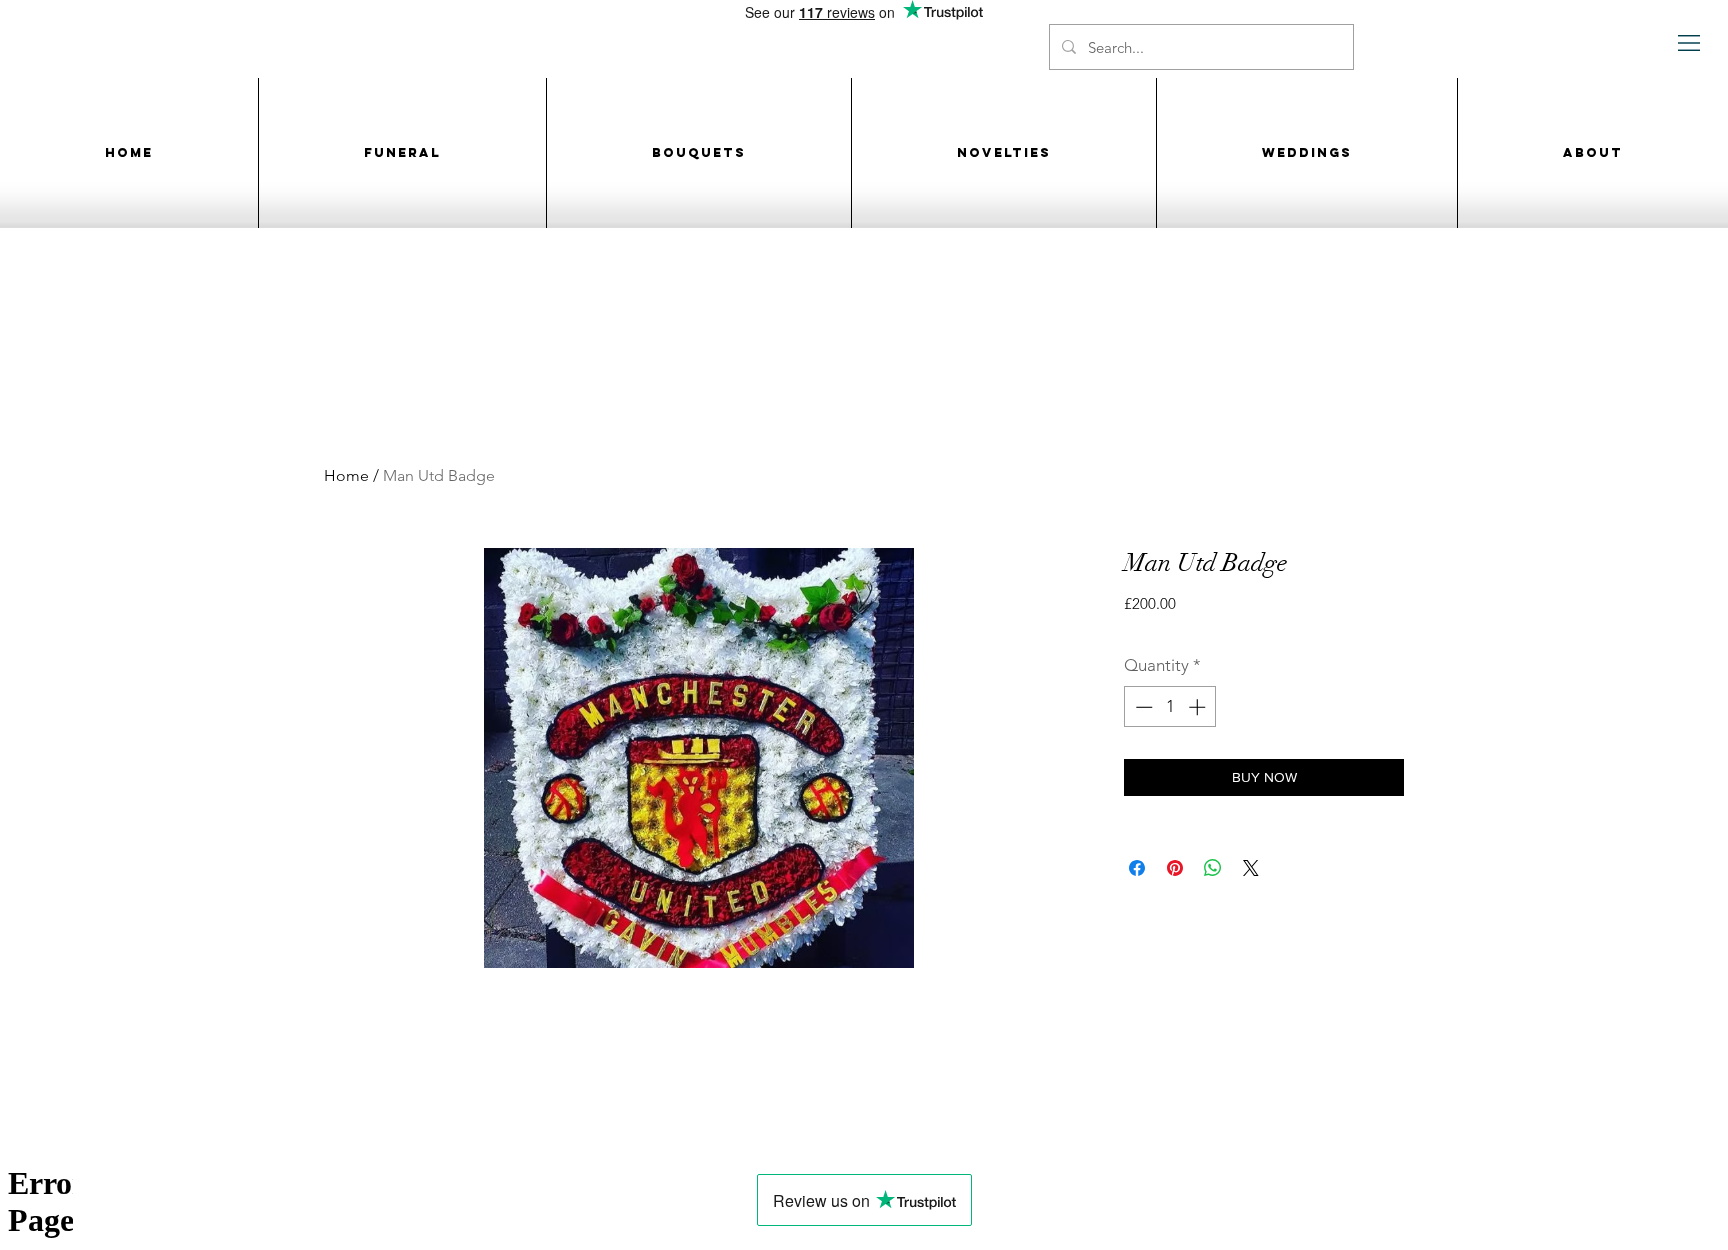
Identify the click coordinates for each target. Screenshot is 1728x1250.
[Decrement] (1142, 707)
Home (346, 475)
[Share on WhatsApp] (1213, 868)
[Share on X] (1251, 868)
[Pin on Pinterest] (1175, 868)
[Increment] (1199, 707)
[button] (1689, 43)
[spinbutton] (1170, 707)
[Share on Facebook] (1137, 868)
